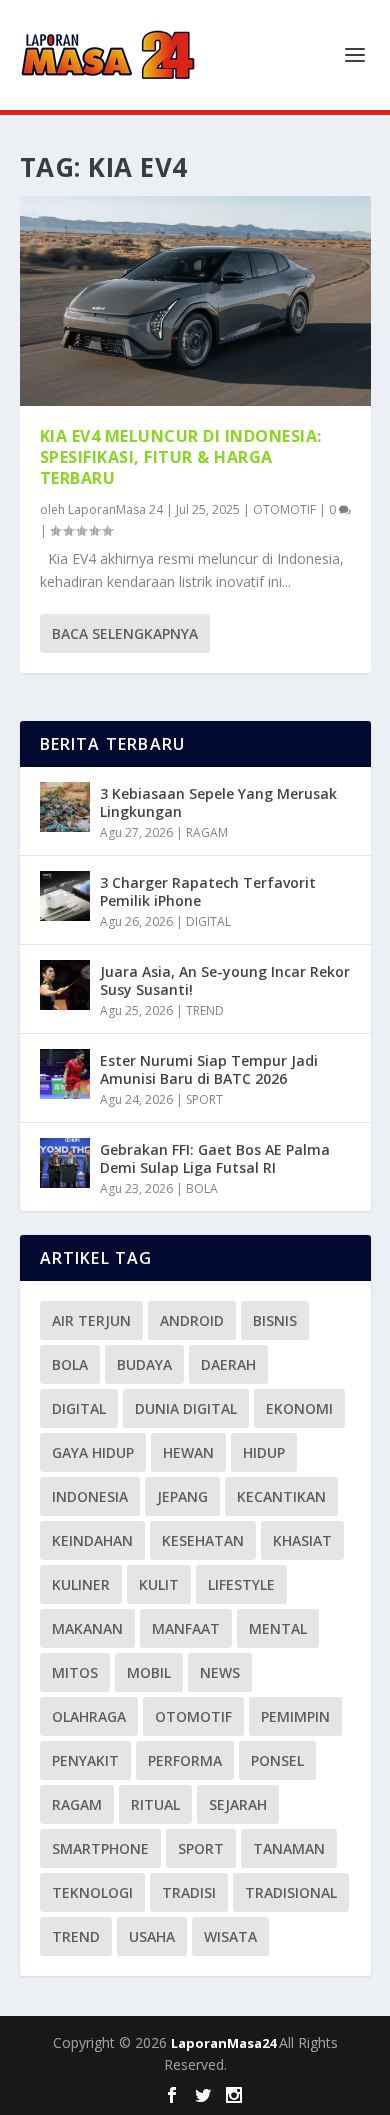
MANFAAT (186, 1628)
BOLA (202, 1188)
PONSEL (277, 1760)
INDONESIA (90, 1496)
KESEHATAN (203, 1540)
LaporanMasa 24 (115, 509)
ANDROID (192, 1320)
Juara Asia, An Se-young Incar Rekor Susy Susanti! (225, 980)
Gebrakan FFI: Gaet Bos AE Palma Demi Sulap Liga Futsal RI (215, 1158)
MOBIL (149, 1672)
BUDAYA (144, 1364)
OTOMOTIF (284, 509)
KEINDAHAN (92, 1540)
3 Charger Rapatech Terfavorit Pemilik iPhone (208, 891)
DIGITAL (208, 921)
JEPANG (182, 1496)
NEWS (220, 1672)
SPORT (204, 1099)
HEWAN (188, 1452)
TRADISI (189, 1892)
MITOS (75, 1672)
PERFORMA (185, 1760)
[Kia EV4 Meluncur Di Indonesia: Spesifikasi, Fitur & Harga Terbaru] (195, 301)
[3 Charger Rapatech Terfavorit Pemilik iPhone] (65, 896)
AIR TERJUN (91, 1320)
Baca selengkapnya (125, 633)
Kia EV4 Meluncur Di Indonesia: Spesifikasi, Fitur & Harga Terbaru (181, 457)
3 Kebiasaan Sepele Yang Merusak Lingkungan (218, 802)
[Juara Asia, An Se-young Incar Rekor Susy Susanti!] (65, 985)
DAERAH (228, 1364)
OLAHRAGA (89, 1716)
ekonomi (299, 1408)
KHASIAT (302, 1540)
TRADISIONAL (291, 1892)
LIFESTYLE (241, 1584)
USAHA (152, 1936)
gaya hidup (93, 1452)
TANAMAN (289, 1848)
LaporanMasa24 (225, 2043)
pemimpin (295, 1716)
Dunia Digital (186, 1408)
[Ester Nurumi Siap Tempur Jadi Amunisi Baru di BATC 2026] (65, 1074)
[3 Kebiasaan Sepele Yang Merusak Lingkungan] (65, 807)
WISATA (230, 1936)
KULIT (159, 1584)
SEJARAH (238, 1804)
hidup (264, 1452)
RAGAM (207, 832)
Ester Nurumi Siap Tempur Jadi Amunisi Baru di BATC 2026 (209, 1069)
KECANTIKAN (281, 1496)
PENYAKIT (85, 1760)
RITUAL (155, 1804)
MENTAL (278, 1628)
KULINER (81, 1584)
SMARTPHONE (100, 1848)
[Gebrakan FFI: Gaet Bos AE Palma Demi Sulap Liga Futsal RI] (65, 1163)
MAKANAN (87, 1628)
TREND (205, 1010)
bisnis (275, 1320)
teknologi (92, 1892)
